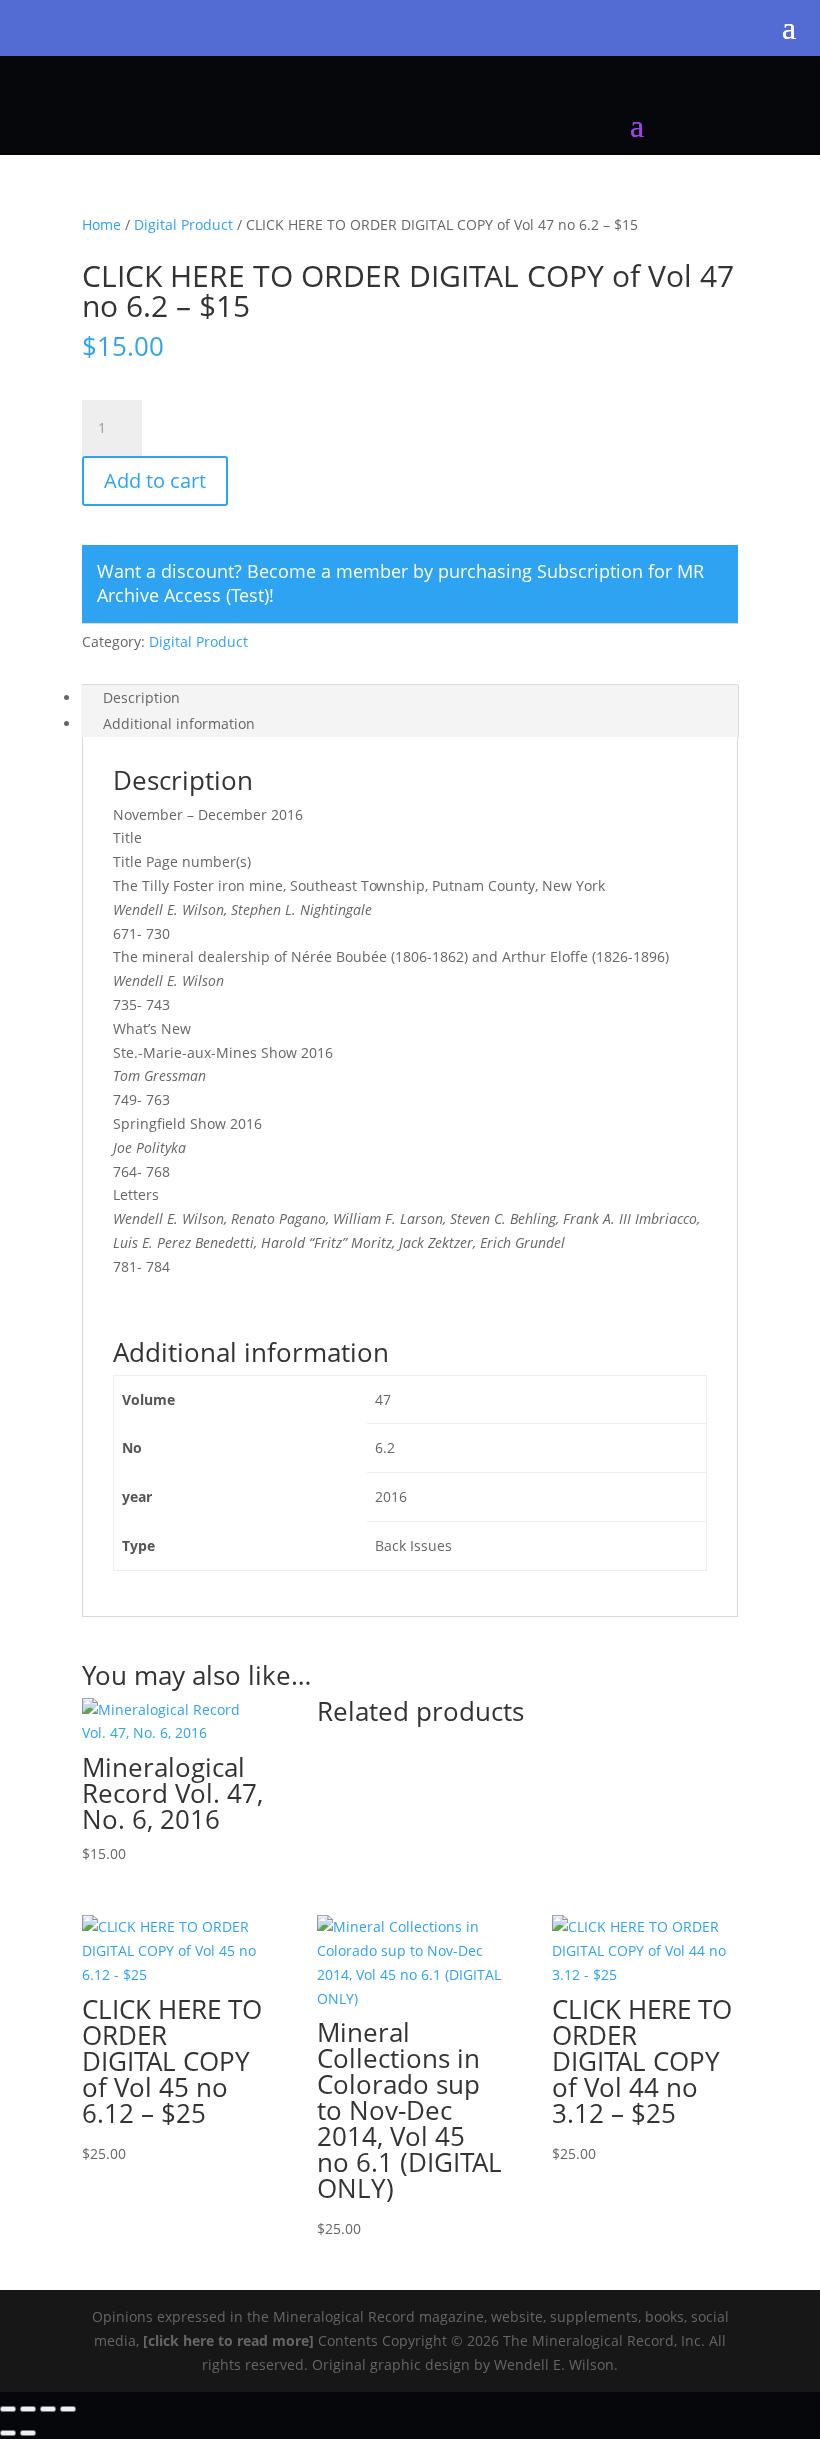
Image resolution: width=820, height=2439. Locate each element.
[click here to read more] (230, 2340)
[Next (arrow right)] (28, 2433)
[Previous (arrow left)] (8, 2433)
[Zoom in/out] (8, 2409)
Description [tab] (141, 697)
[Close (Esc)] (68, 2409)
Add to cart (155, 480)
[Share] (48, 2409)
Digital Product (183, 224)
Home (101, 224)
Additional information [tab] (179, 723)
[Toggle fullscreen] (28, 2409)
